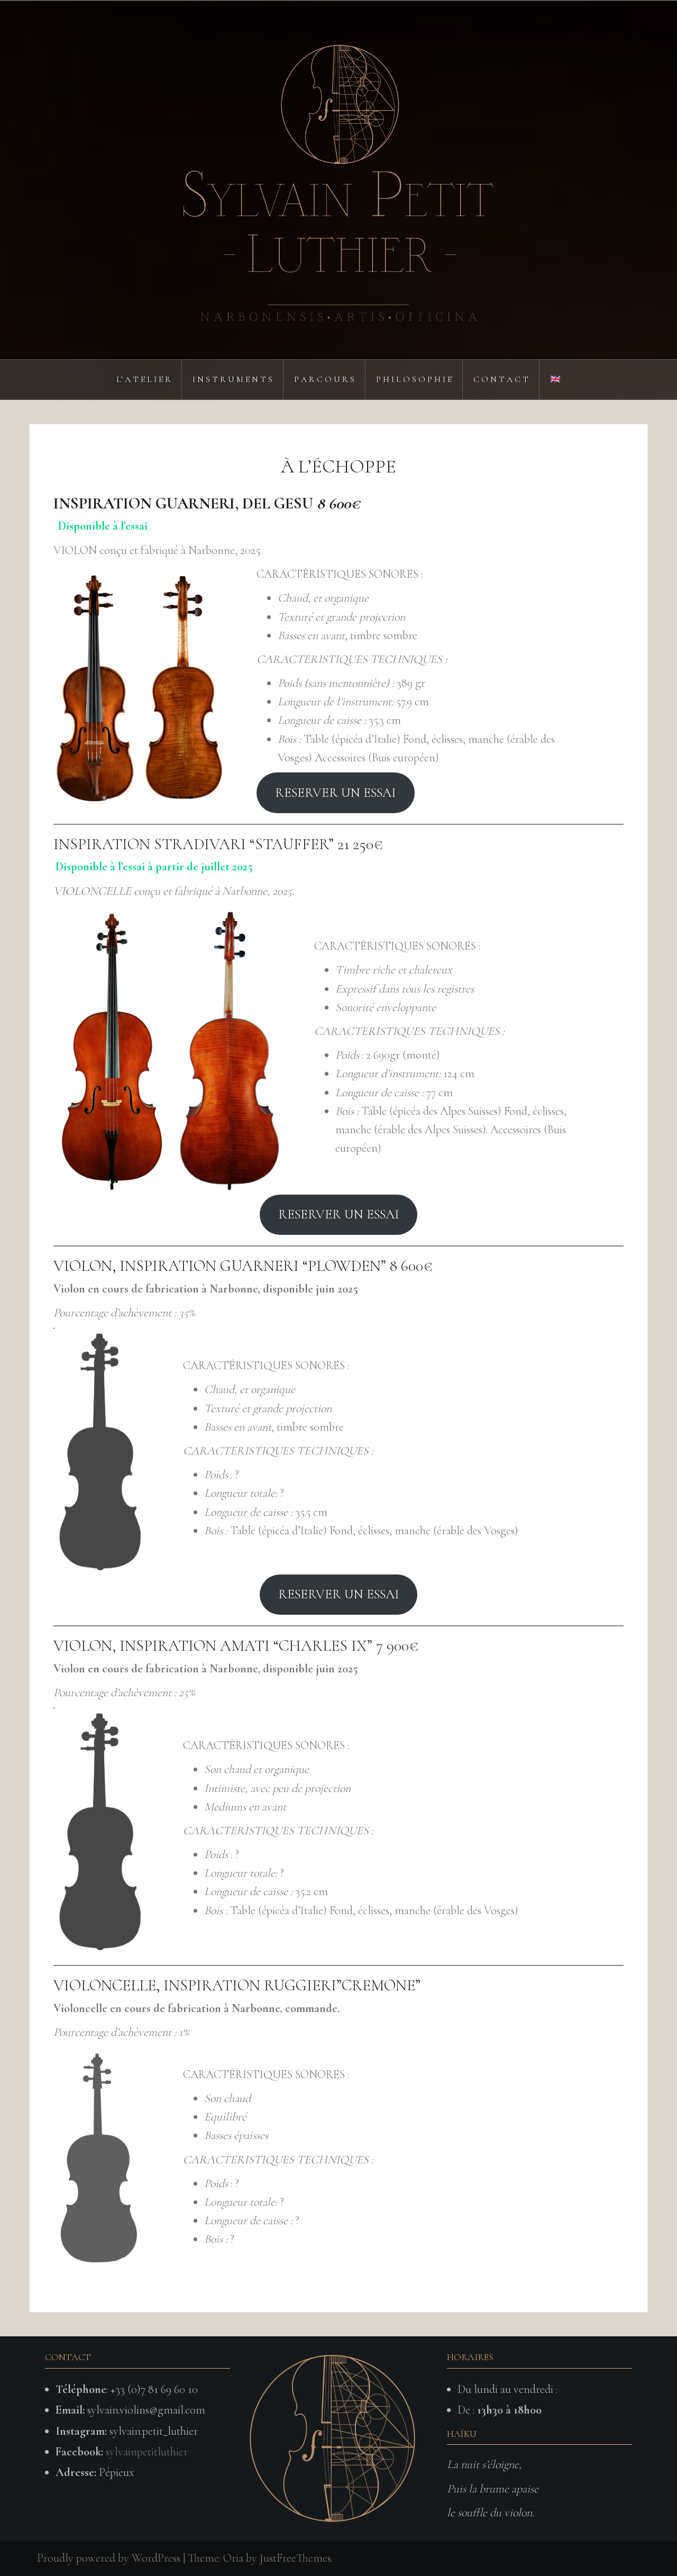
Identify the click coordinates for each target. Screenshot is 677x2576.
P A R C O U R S (324, 379)
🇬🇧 (555, 379)
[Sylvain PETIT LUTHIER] (338, 179)
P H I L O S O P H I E (414, 379)
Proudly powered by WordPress (109, 2558)
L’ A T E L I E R (144, 379)
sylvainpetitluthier (147, 2452)
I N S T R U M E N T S (232, 379)
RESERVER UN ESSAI (336, 793)
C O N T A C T (501, 379)
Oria (233, 2558)
